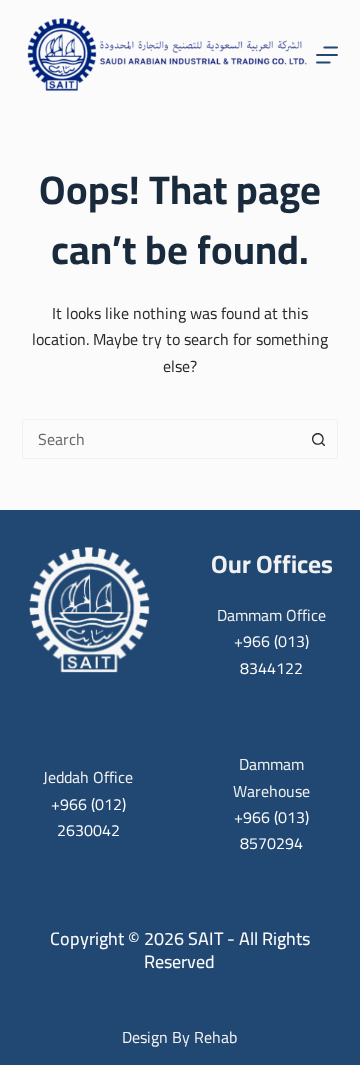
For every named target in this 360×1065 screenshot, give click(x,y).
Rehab (215, 1037)
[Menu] (327, 55)
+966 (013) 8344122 (271, 654)
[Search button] (318, 439)
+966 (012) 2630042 (88, 817)
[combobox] (161, 439)
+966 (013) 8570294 (271, 830)
